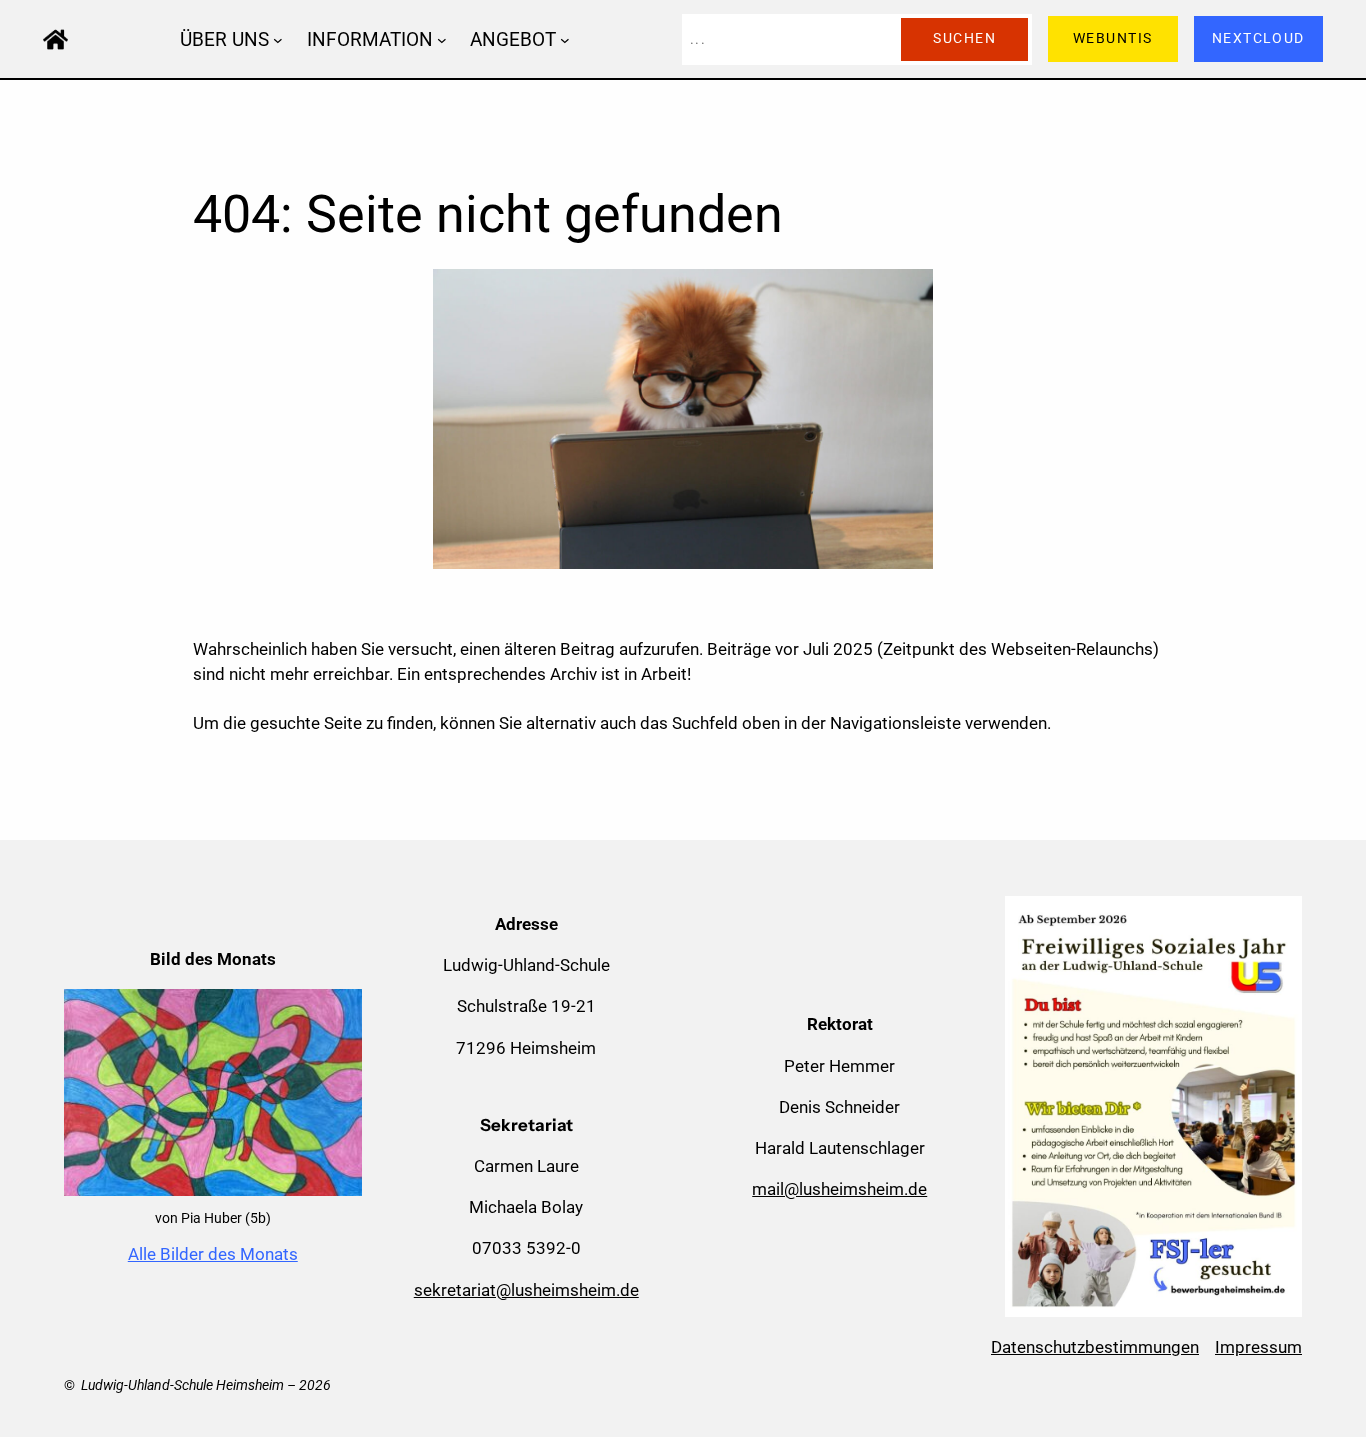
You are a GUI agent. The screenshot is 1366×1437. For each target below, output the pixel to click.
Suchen (964, 38)
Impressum (1258, 1347)
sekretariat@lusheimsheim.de (526, 1290)
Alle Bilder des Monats (213, 1254)
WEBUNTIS (1113, 38)
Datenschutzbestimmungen (1095, 1347)
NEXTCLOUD (1258, 38)
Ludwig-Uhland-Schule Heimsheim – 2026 (206, 1385)
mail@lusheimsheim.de (839, 1189)
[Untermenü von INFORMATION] (442, 39)
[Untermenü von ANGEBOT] (565, 39)
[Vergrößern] (336, 1015)
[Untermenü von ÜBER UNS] (278, 39)
